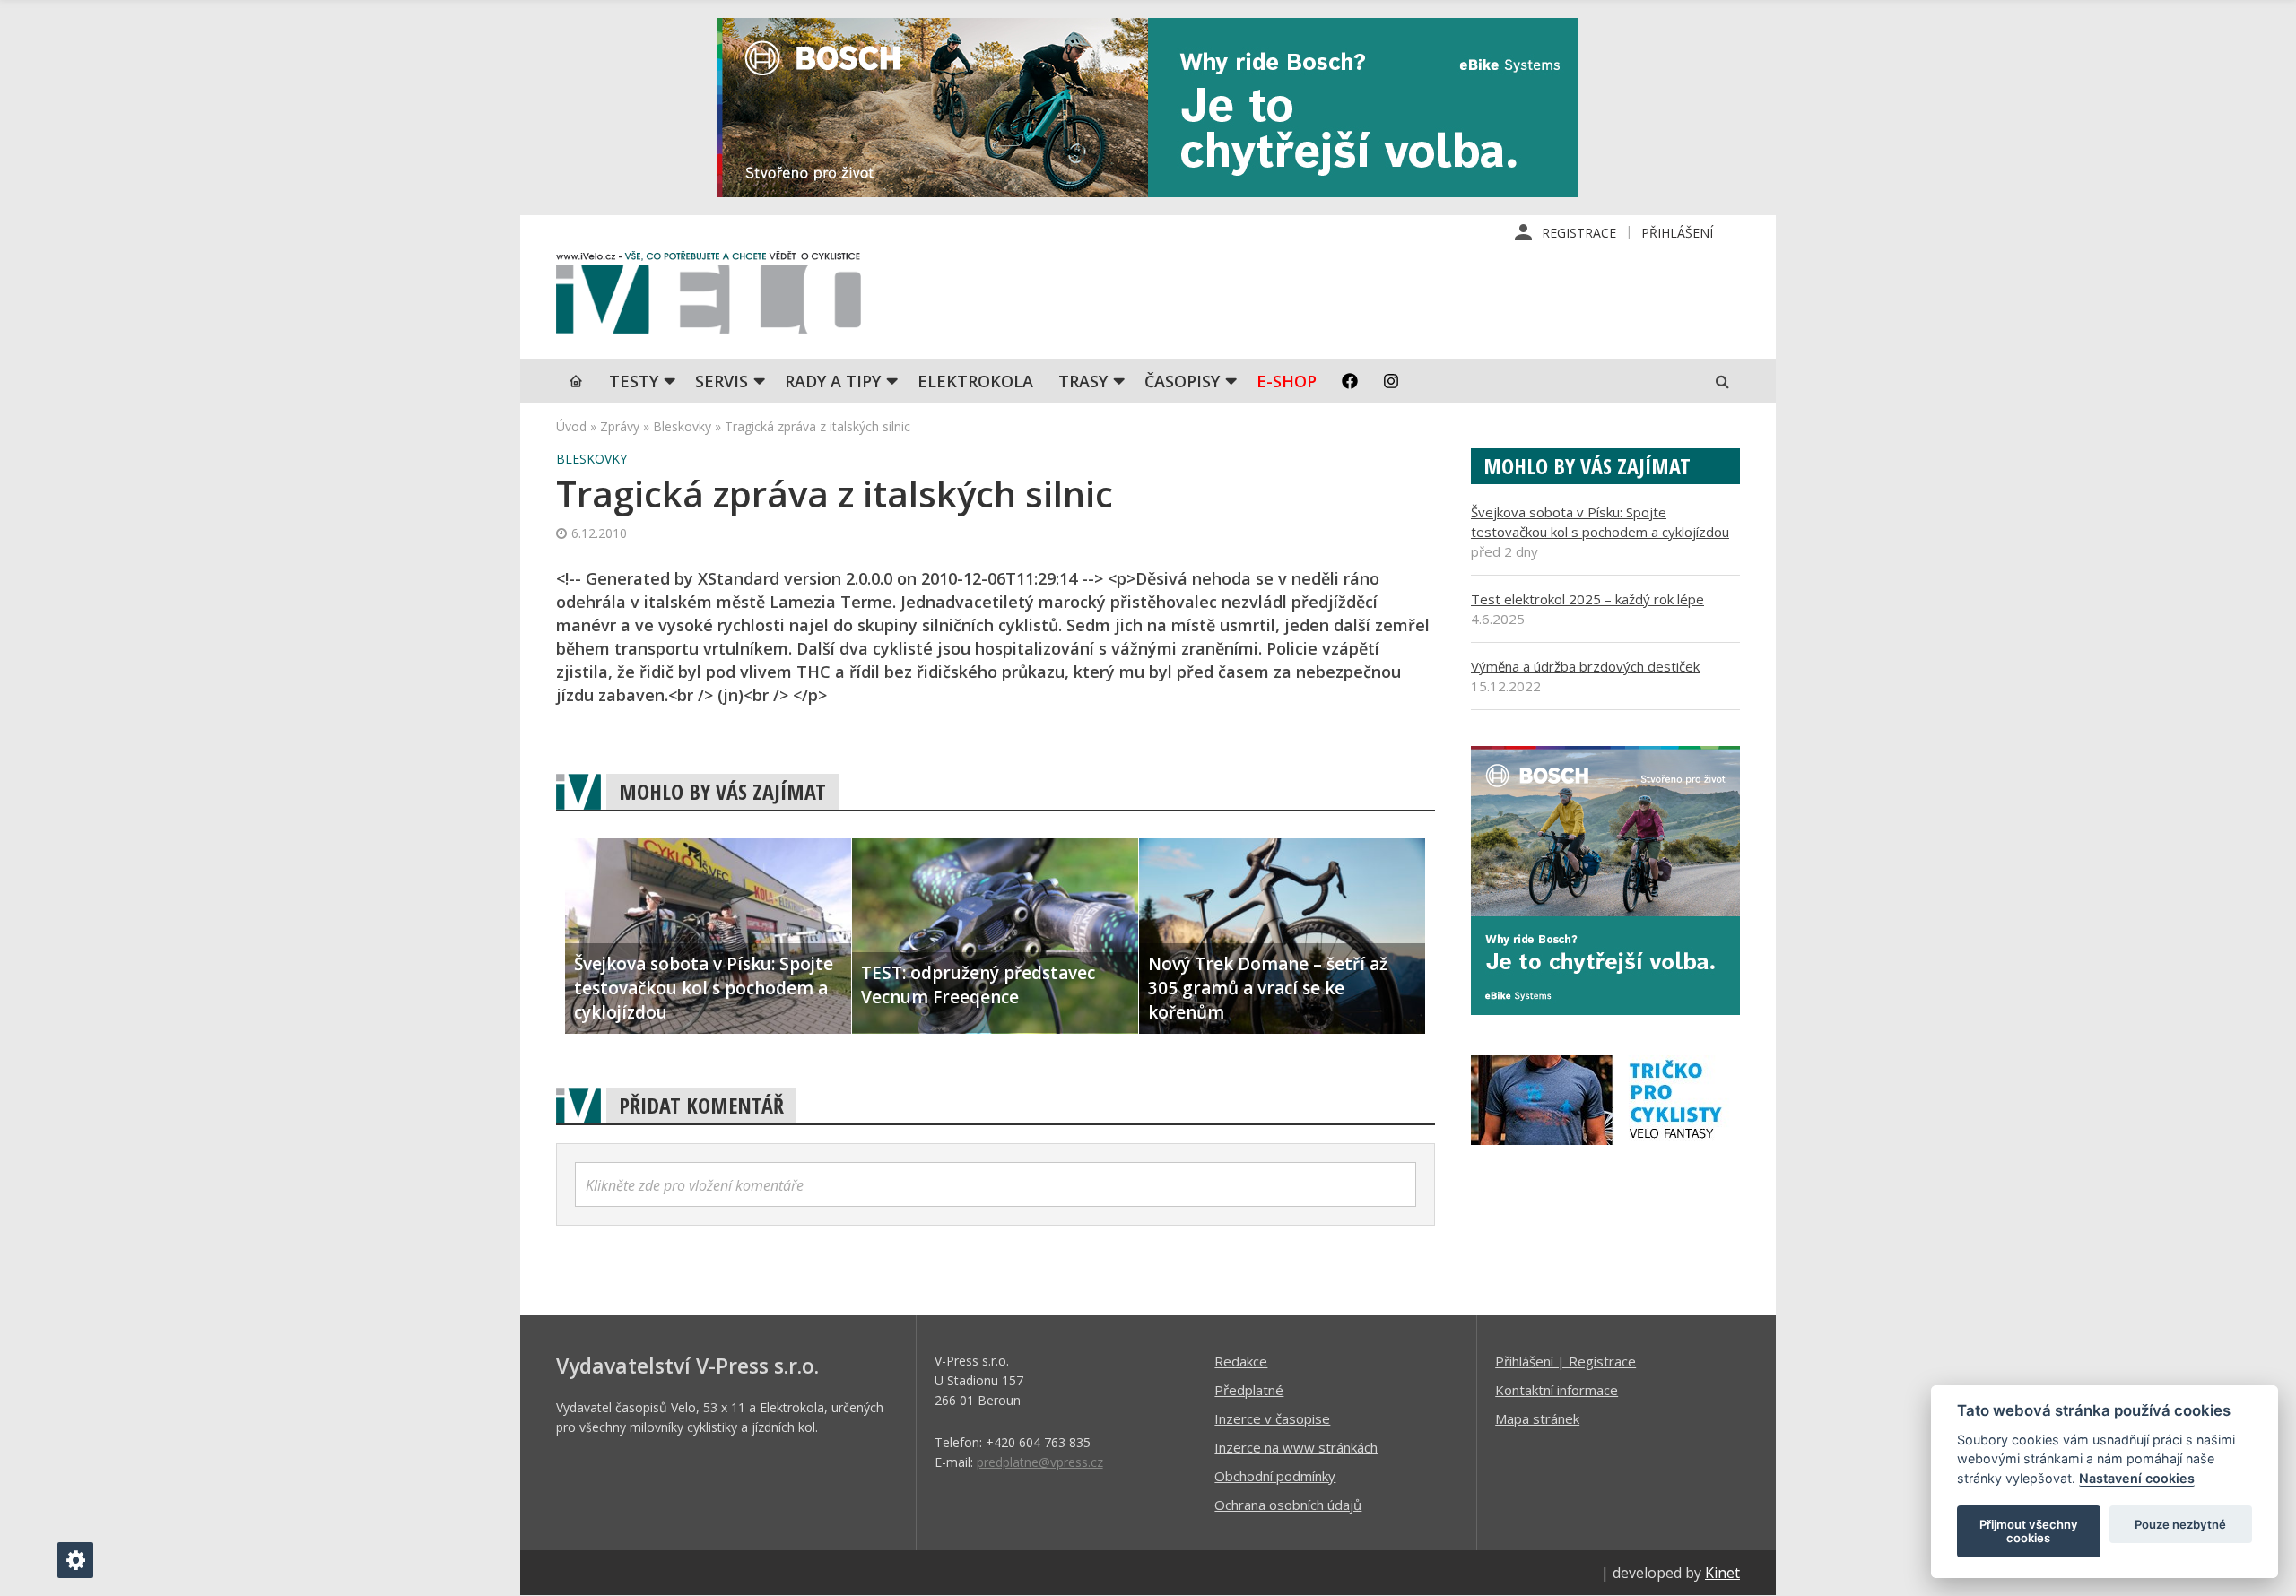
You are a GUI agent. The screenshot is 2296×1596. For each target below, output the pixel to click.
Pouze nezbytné (2180, 1524)
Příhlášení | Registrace (1565, 1361)
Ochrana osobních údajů (1288, 1505)
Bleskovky (682, 426)
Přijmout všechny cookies (2029, 1531)
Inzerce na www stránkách (1296, 1447)
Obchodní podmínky (1275, 1476)
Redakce (1241, 1361)
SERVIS (722, 381)
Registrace (1579, 233)
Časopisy (1182, 381)
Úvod (571, 426)
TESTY (634, 381)
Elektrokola (975, 381)
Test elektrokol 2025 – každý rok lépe (1587, 599)
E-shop (1287, 381)
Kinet (1722, 1573)
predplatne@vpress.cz (1040, 1462)
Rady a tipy (833, 381)
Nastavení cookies (2137, 1478)
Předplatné (1249, 1390)
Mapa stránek (1537, 1418)
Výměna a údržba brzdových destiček (1585, 666)
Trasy (1083, 381)
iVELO (709, 297)
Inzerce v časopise (1272, 1418)
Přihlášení (1677, 233)
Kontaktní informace (1557, 1390)
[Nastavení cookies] (75, 1560)
